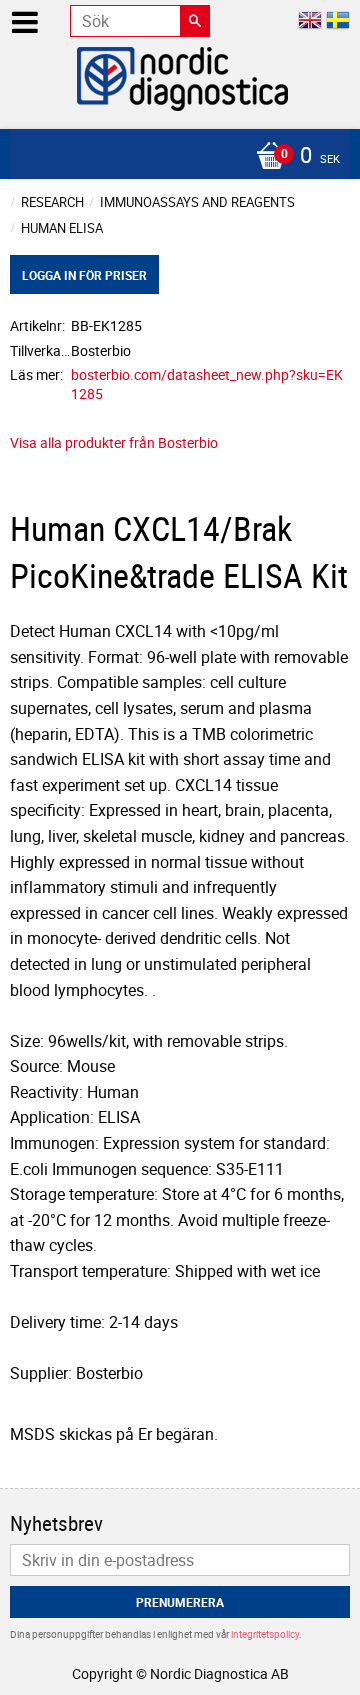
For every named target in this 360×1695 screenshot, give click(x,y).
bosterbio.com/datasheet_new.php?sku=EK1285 (207, 384)
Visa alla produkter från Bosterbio (114, 442)
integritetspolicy (265, 1634)
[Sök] (195, 21)
